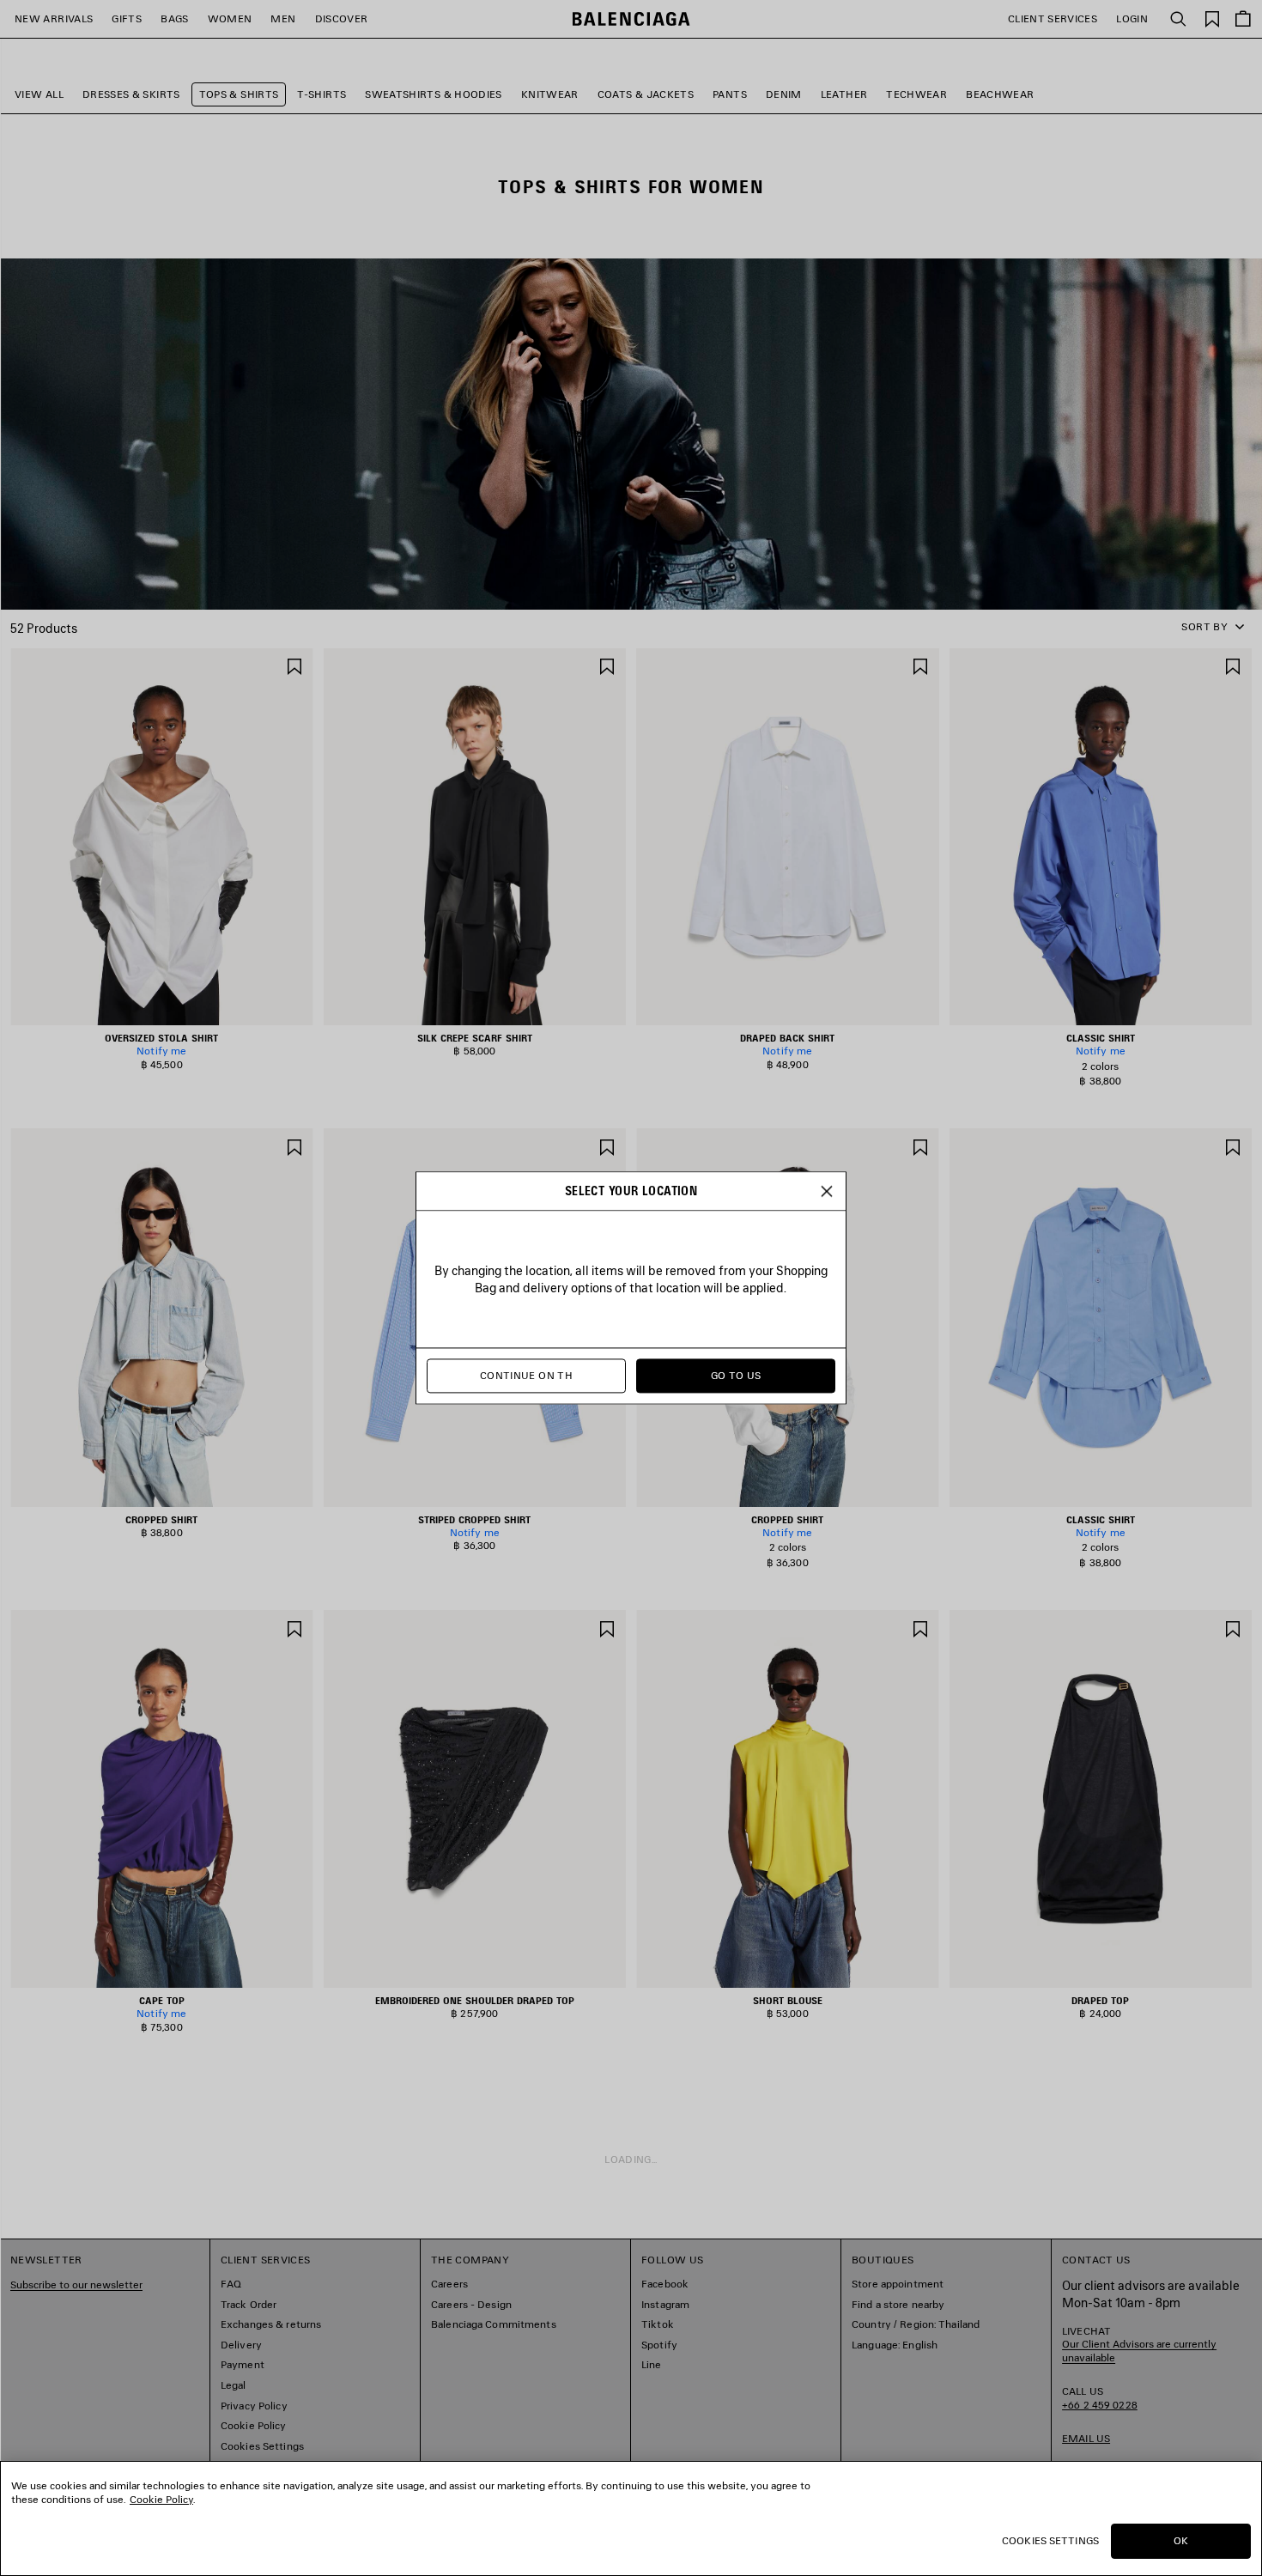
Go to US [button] (736, 1376)
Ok (1181, 2540)
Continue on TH (526, 1376)
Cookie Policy (161, 2499)
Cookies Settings (1050, 2540)
